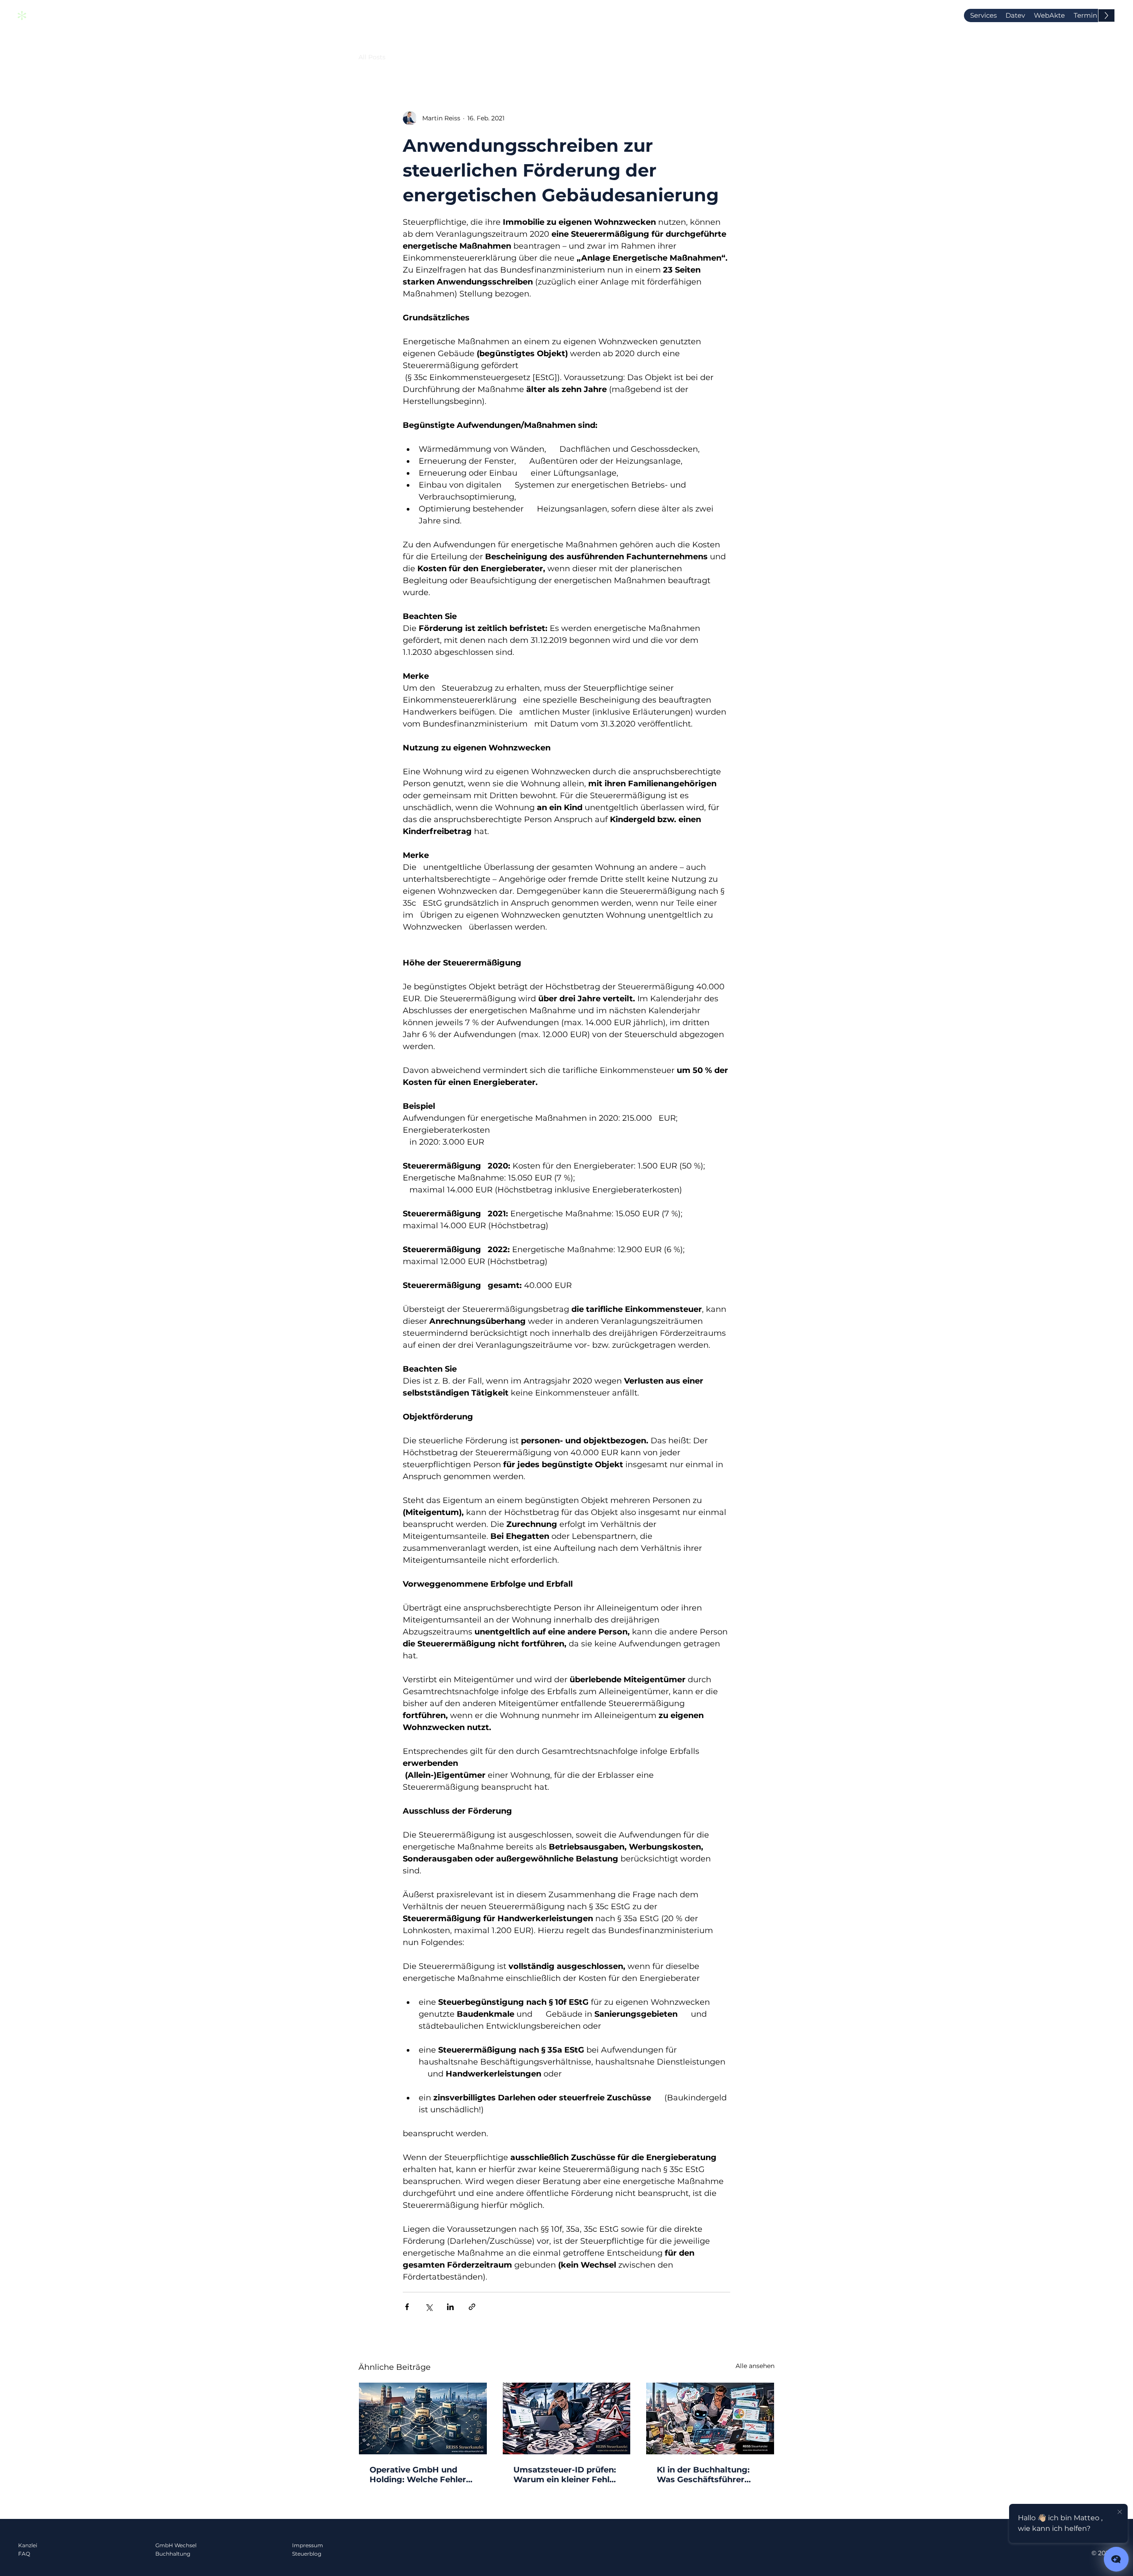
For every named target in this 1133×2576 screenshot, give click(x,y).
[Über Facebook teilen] (407, 2307)
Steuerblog (307, 2554)
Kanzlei (28, 2545)
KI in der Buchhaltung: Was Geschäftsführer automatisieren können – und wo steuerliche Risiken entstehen (708, 2475)
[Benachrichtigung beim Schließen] (1120, 2512)
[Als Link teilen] (472, 2307)
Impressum (308, 2545)
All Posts (372, 57)
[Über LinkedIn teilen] (450, 2307)
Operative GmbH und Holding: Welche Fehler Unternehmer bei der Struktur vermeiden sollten (418, 2475)
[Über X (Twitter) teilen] (429, 2307)
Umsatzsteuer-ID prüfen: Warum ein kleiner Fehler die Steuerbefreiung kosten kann (566, 2475)
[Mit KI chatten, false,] (1116, 2559)
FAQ (24, 2554)
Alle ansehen (755, 2366)
